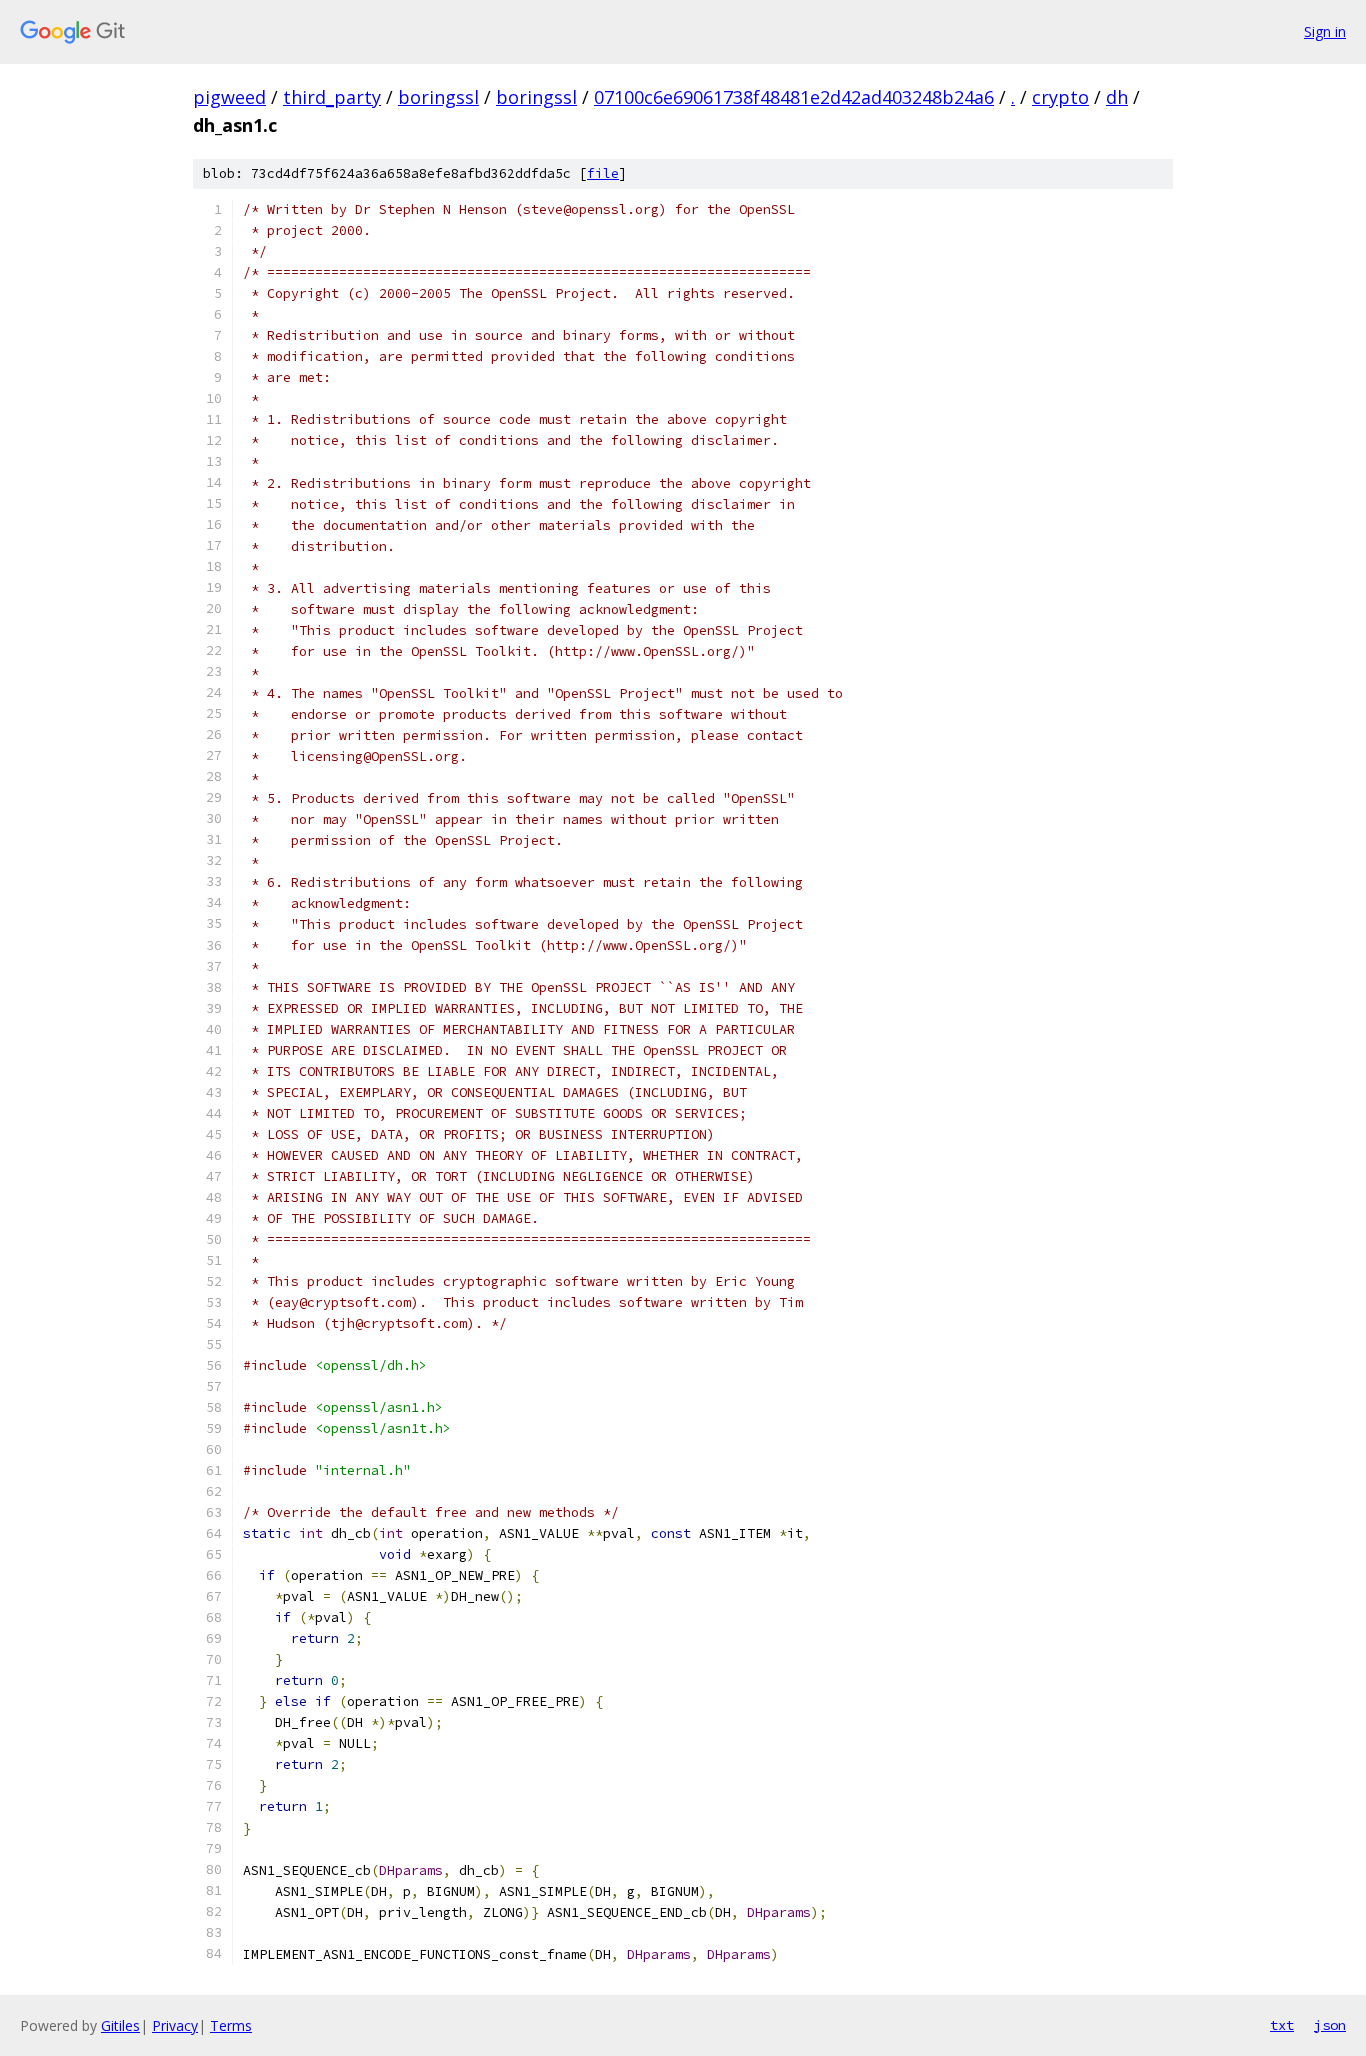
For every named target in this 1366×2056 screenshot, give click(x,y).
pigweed (229, 97)
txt (1282, 2025)
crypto (1060, 97)
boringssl (438, 97)
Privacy (175, 2025)
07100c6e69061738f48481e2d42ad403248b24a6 (794, 97)
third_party (332, 97)
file (603, 173)
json (1330, 2025)
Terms (231, 2025)
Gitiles (120, 2025)
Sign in (1325, 31)
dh (1117, 97)
